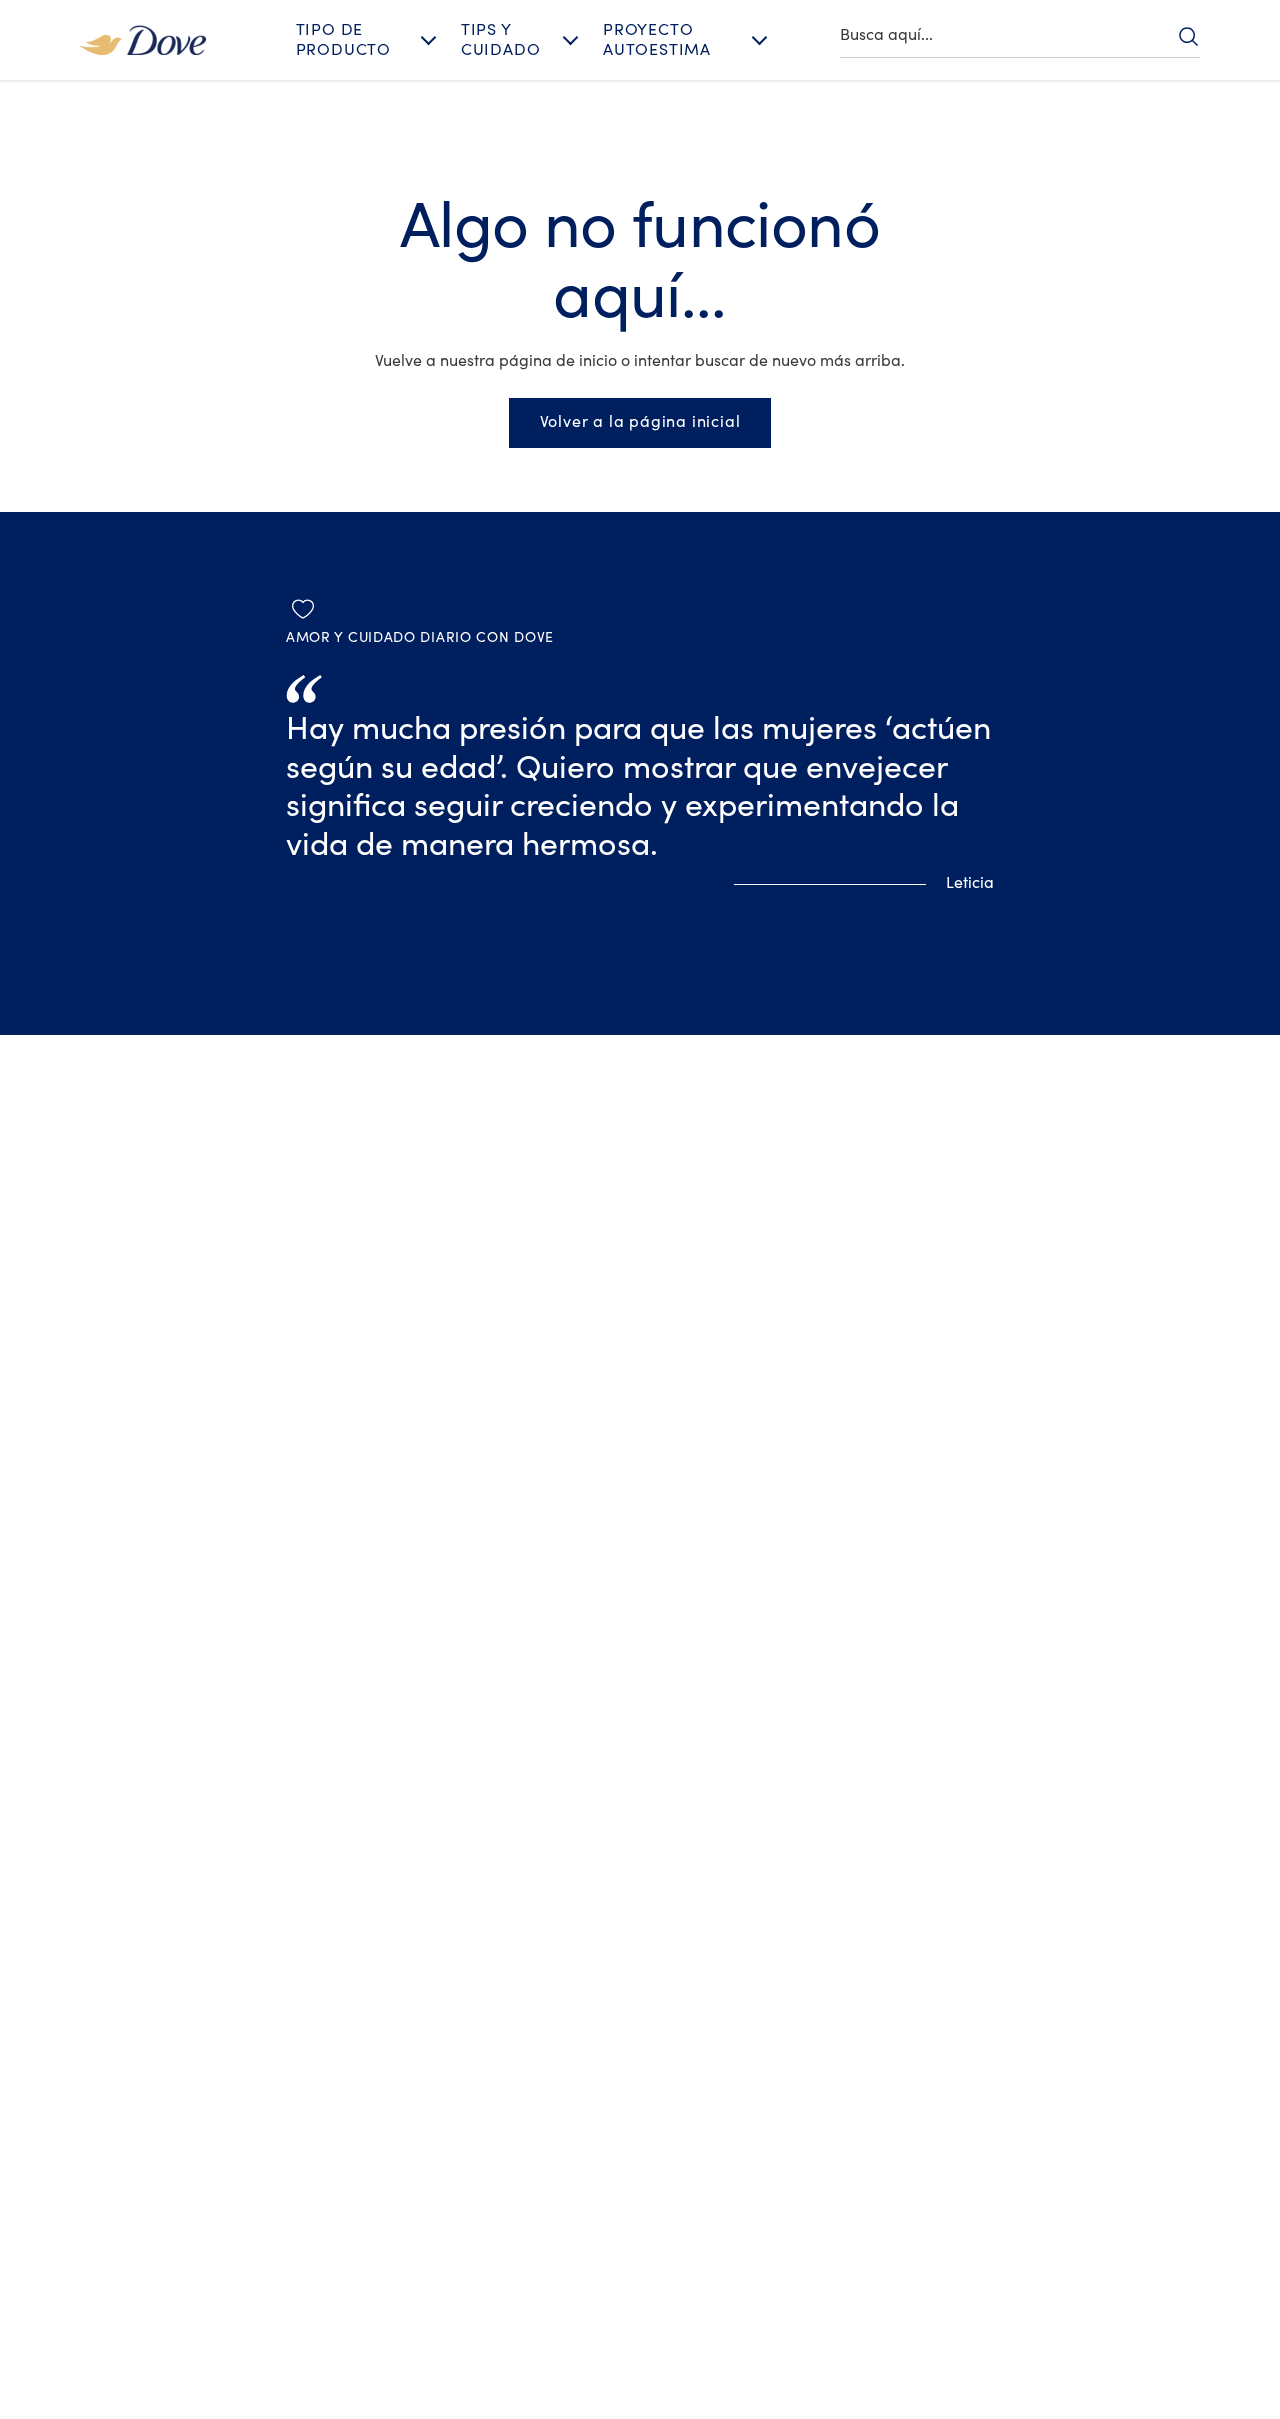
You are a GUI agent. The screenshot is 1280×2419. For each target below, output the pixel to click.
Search (1188, 36)
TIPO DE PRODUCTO (343, 39)
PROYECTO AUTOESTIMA (657, 39)
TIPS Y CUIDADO (501, 39)
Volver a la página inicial (640, 422)
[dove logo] (143, 39)
